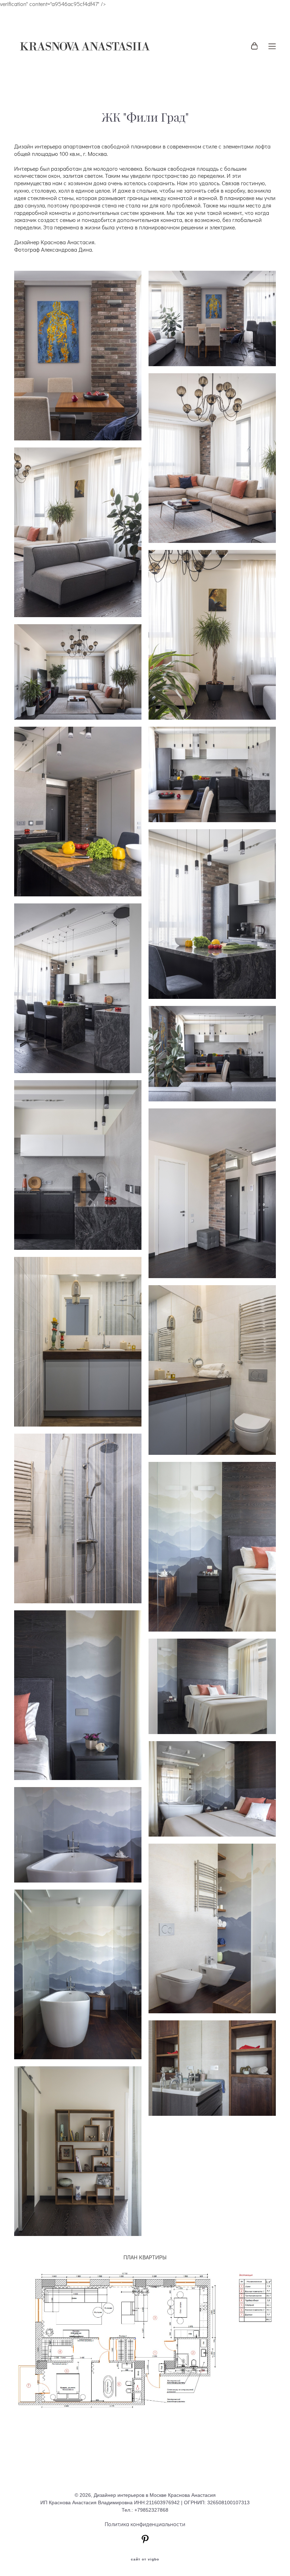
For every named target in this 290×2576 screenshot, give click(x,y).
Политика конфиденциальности (145, 2524)
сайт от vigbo (145, 2559)
